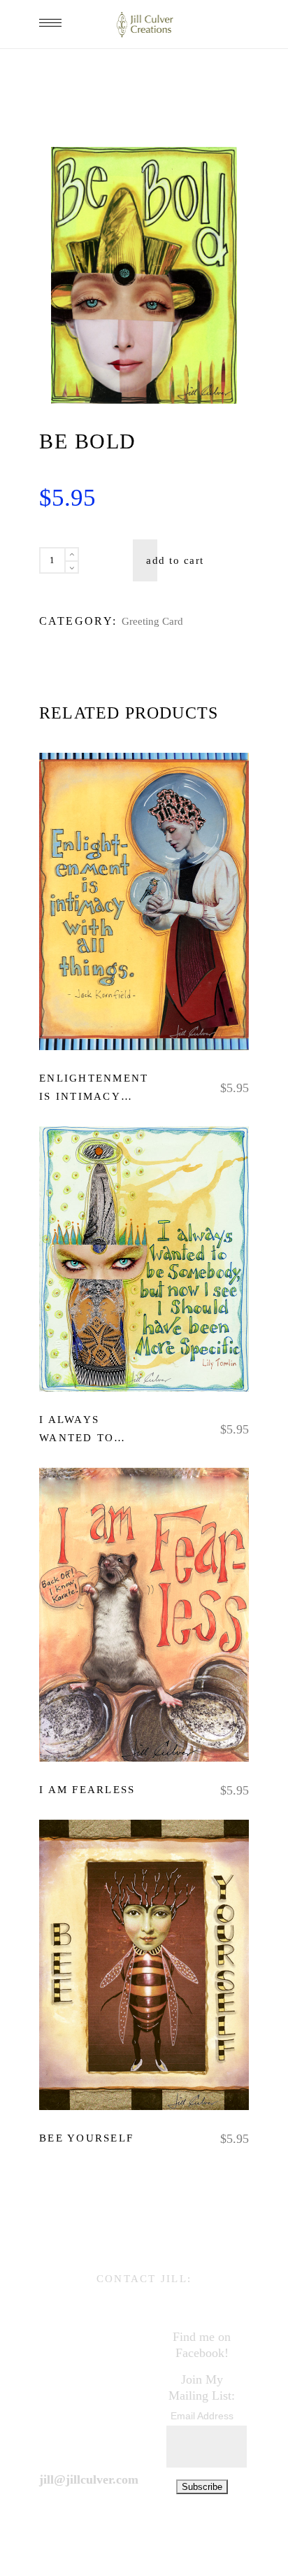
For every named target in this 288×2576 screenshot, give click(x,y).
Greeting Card (152, 621)
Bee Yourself (86, 2138)
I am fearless (87, 1789)
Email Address (202, 2416)
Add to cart (175, 560)
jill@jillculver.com (89, 2479)
